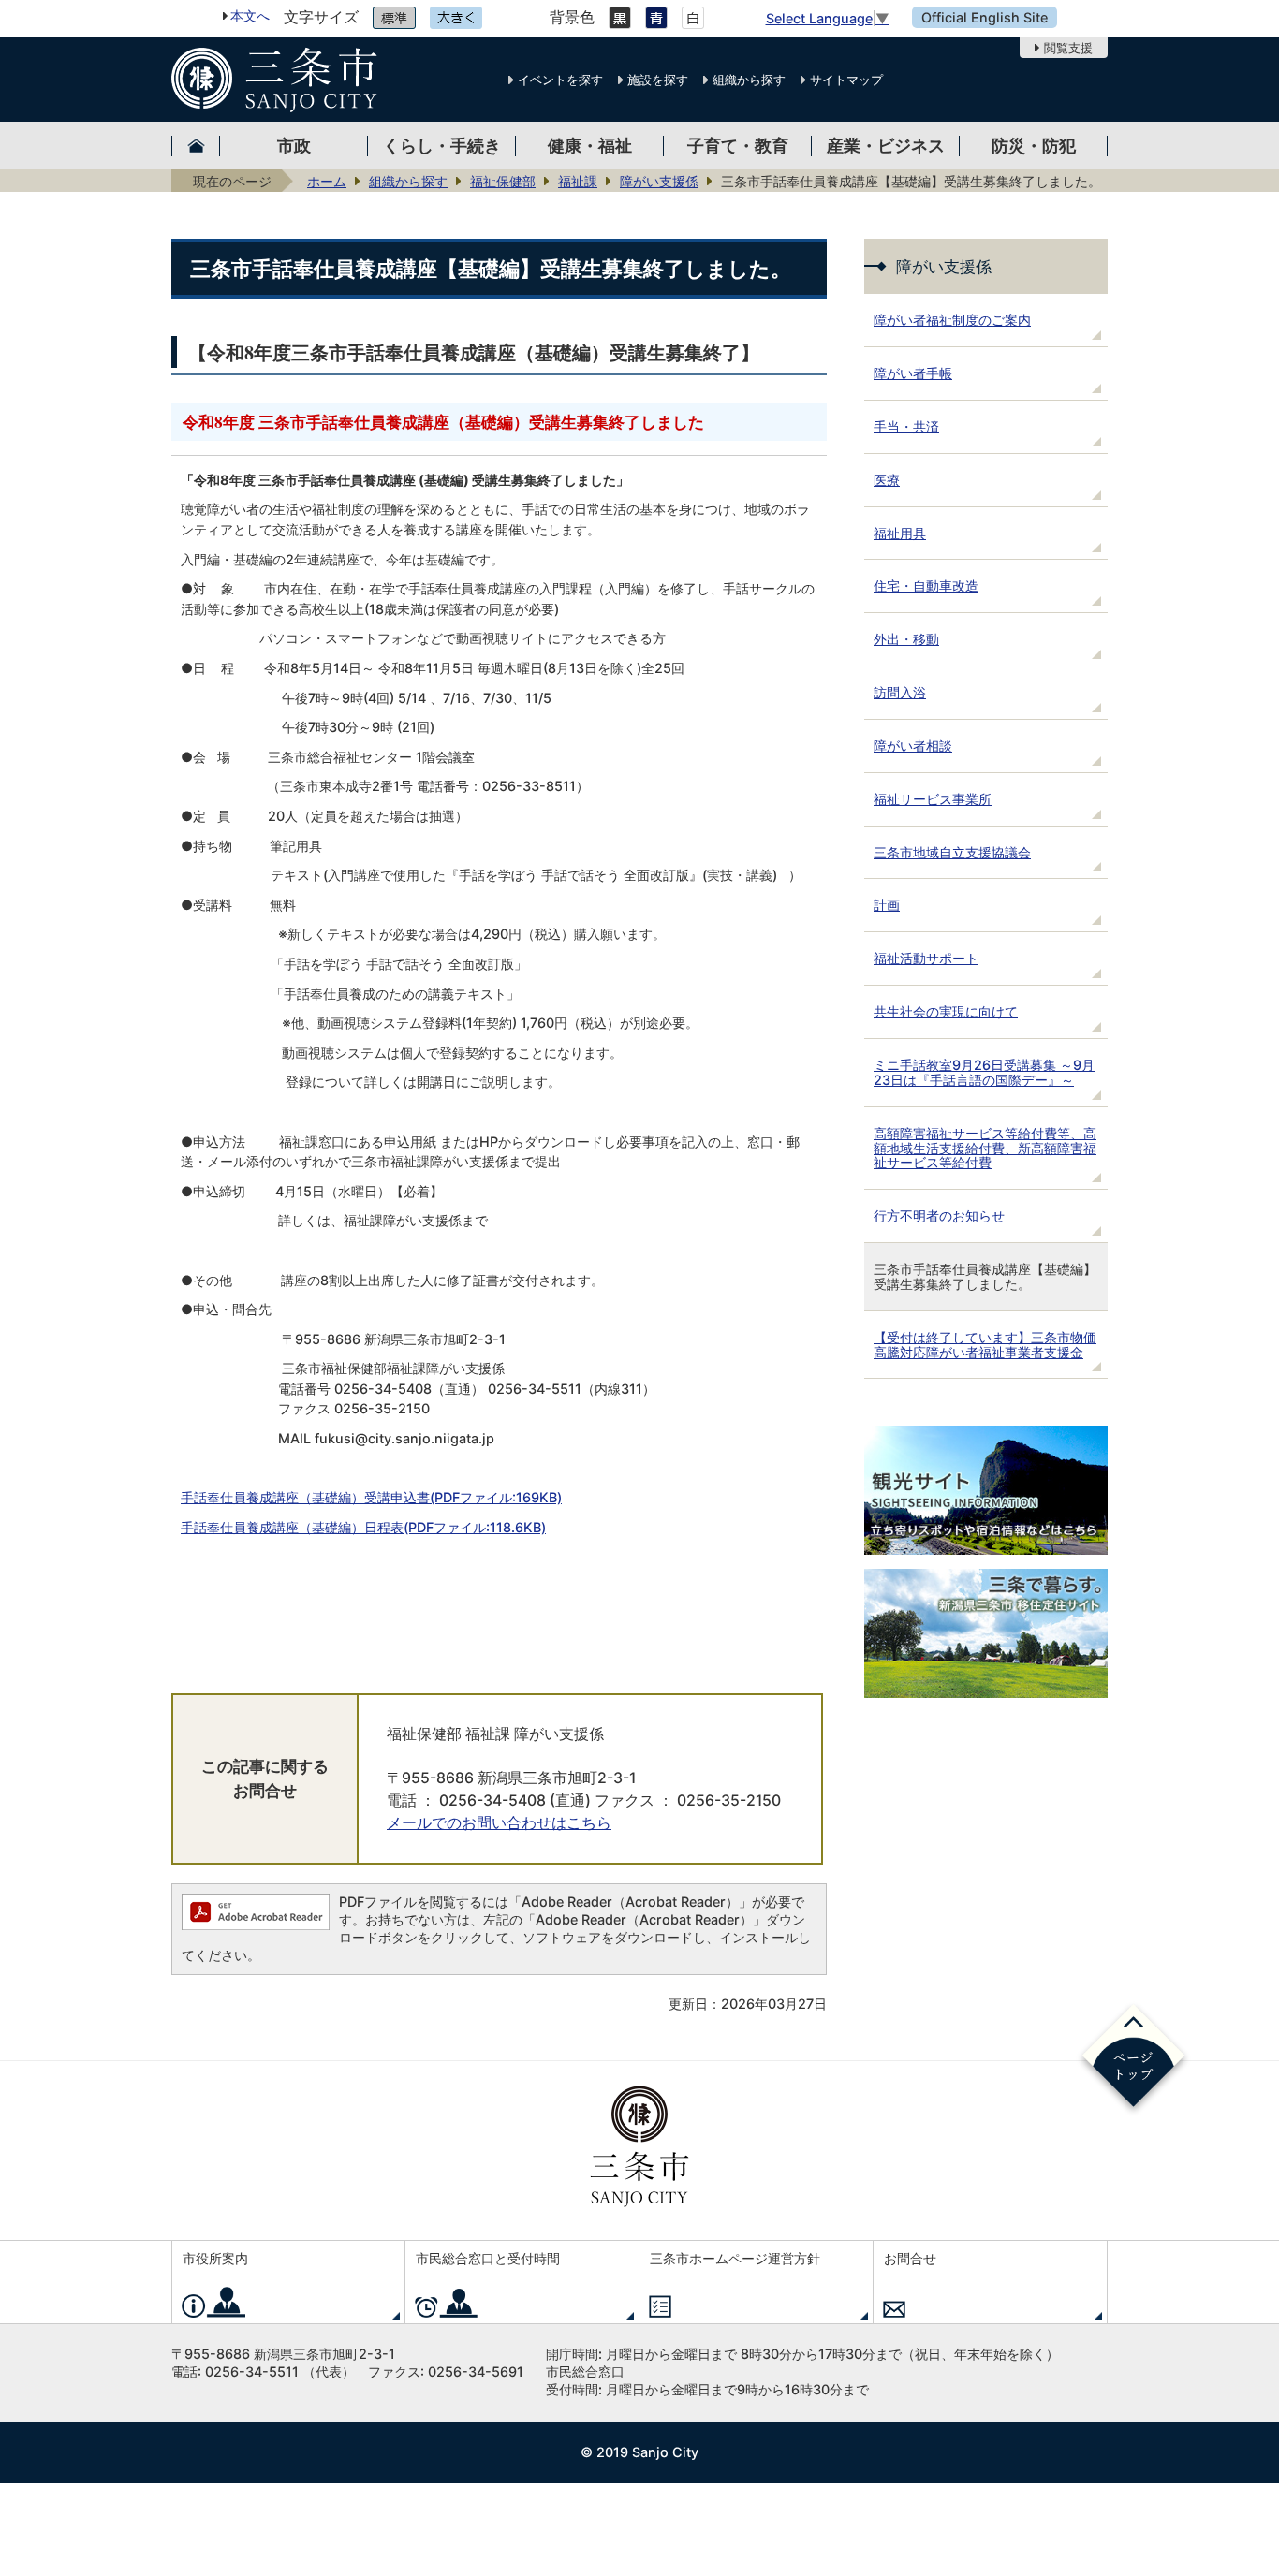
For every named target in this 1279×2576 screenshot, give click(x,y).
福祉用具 (900, 533)
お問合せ (910, 2258)
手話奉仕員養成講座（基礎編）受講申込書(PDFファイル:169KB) (371, 1497)
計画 (887, 905)
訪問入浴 (900, 692)
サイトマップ (846, 80)
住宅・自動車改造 (926, 585)
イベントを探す (560, 80)
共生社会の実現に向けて (946, 1011)
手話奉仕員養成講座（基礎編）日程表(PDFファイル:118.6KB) (363, 1527)
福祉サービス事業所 (933, 799)
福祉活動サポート (926, 958)
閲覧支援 (1068, 48)
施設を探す (658, 80)
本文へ (250, 15)
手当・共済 (906, 426)
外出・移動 (906, 639)
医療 (887, 480)
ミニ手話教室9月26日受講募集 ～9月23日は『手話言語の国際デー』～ (984, 1072)
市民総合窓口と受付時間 (488, 2258)
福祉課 (578, 181)
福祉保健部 (503, 181)
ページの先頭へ (1133, 2059)
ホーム (327, 181)
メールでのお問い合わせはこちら (499, 1823)
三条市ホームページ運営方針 (735, 2258)
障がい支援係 (659, 181)
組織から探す (749, 80)
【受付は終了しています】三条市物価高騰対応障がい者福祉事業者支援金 (985, 1345)
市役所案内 (215, 2258)
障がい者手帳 (913, 373)
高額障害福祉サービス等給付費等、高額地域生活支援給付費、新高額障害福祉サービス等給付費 (985, 1148)
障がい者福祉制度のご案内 (952, 320)
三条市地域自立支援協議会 (952, 852)
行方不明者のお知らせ (939, 1215)
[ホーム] (196, 146)
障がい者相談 (913, 746)
